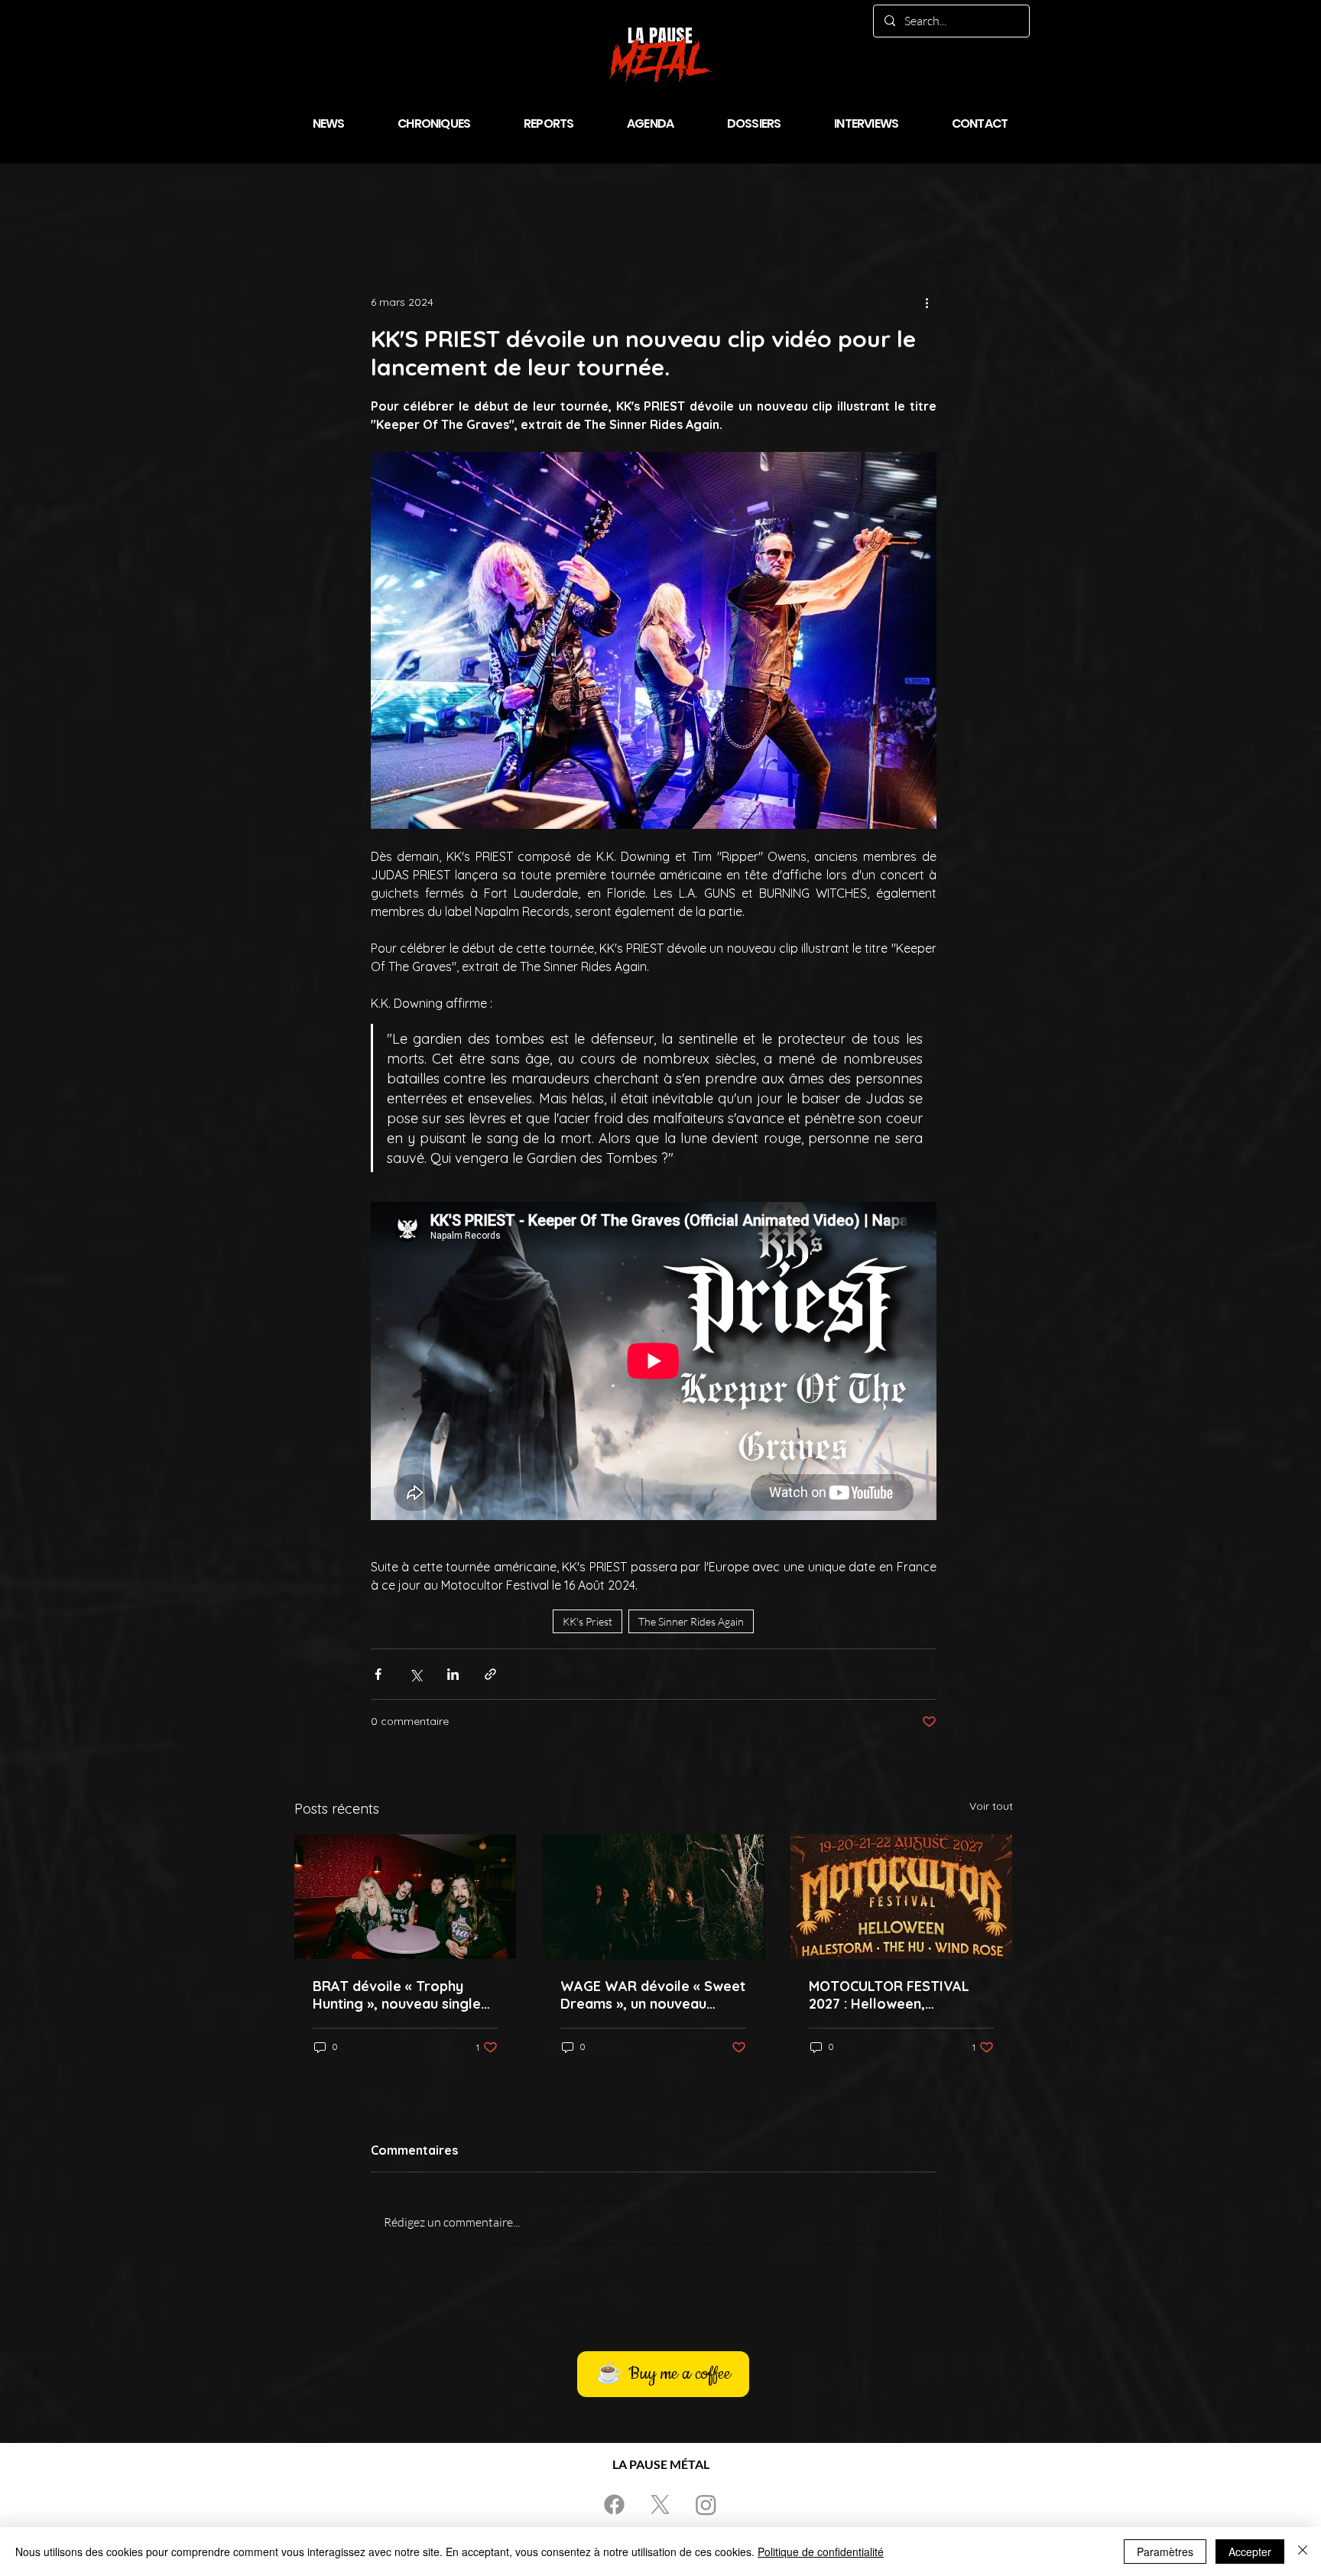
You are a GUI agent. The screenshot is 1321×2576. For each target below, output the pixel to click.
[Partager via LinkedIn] (453, 1674)
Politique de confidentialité (821, 2552)
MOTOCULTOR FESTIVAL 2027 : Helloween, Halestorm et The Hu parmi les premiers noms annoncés (899, 1995)
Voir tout (991, 1806)
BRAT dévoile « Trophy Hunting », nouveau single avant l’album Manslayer (397, 1995)
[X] (660, 2505)
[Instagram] (706, 2505)
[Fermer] (1303, 2552)
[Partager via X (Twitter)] (415, 1674)
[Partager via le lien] (490, 1674)
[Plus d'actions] (927, 302)
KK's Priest (587, 1621)
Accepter (1250, 2552)
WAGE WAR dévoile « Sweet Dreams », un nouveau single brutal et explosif (653, 1995)
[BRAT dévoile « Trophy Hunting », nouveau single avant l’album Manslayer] (406, 1897)
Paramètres (1165, 2552)
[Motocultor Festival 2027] (902, 1897)
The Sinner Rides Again (691, 1621)
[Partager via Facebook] (378, 1674)
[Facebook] (614, 2505)
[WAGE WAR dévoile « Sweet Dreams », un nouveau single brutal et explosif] (653, 1897)
